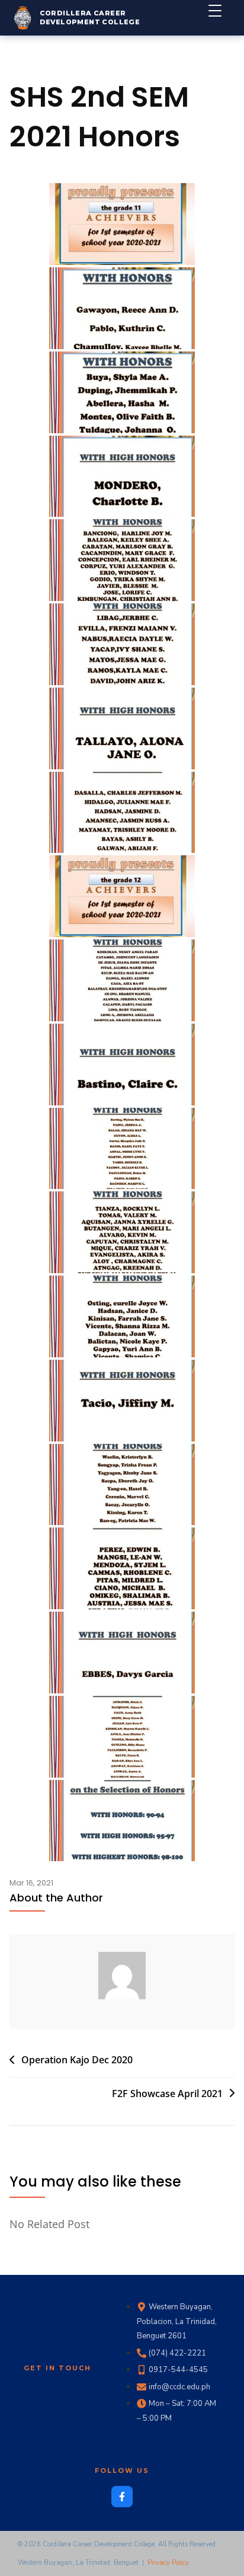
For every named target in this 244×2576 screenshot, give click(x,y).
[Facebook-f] (122, 2497)
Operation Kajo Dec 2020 (77, 2060)
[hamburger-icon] (221, 18)
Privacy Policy (168, 2563)
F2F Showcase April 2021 (167, 2094)
